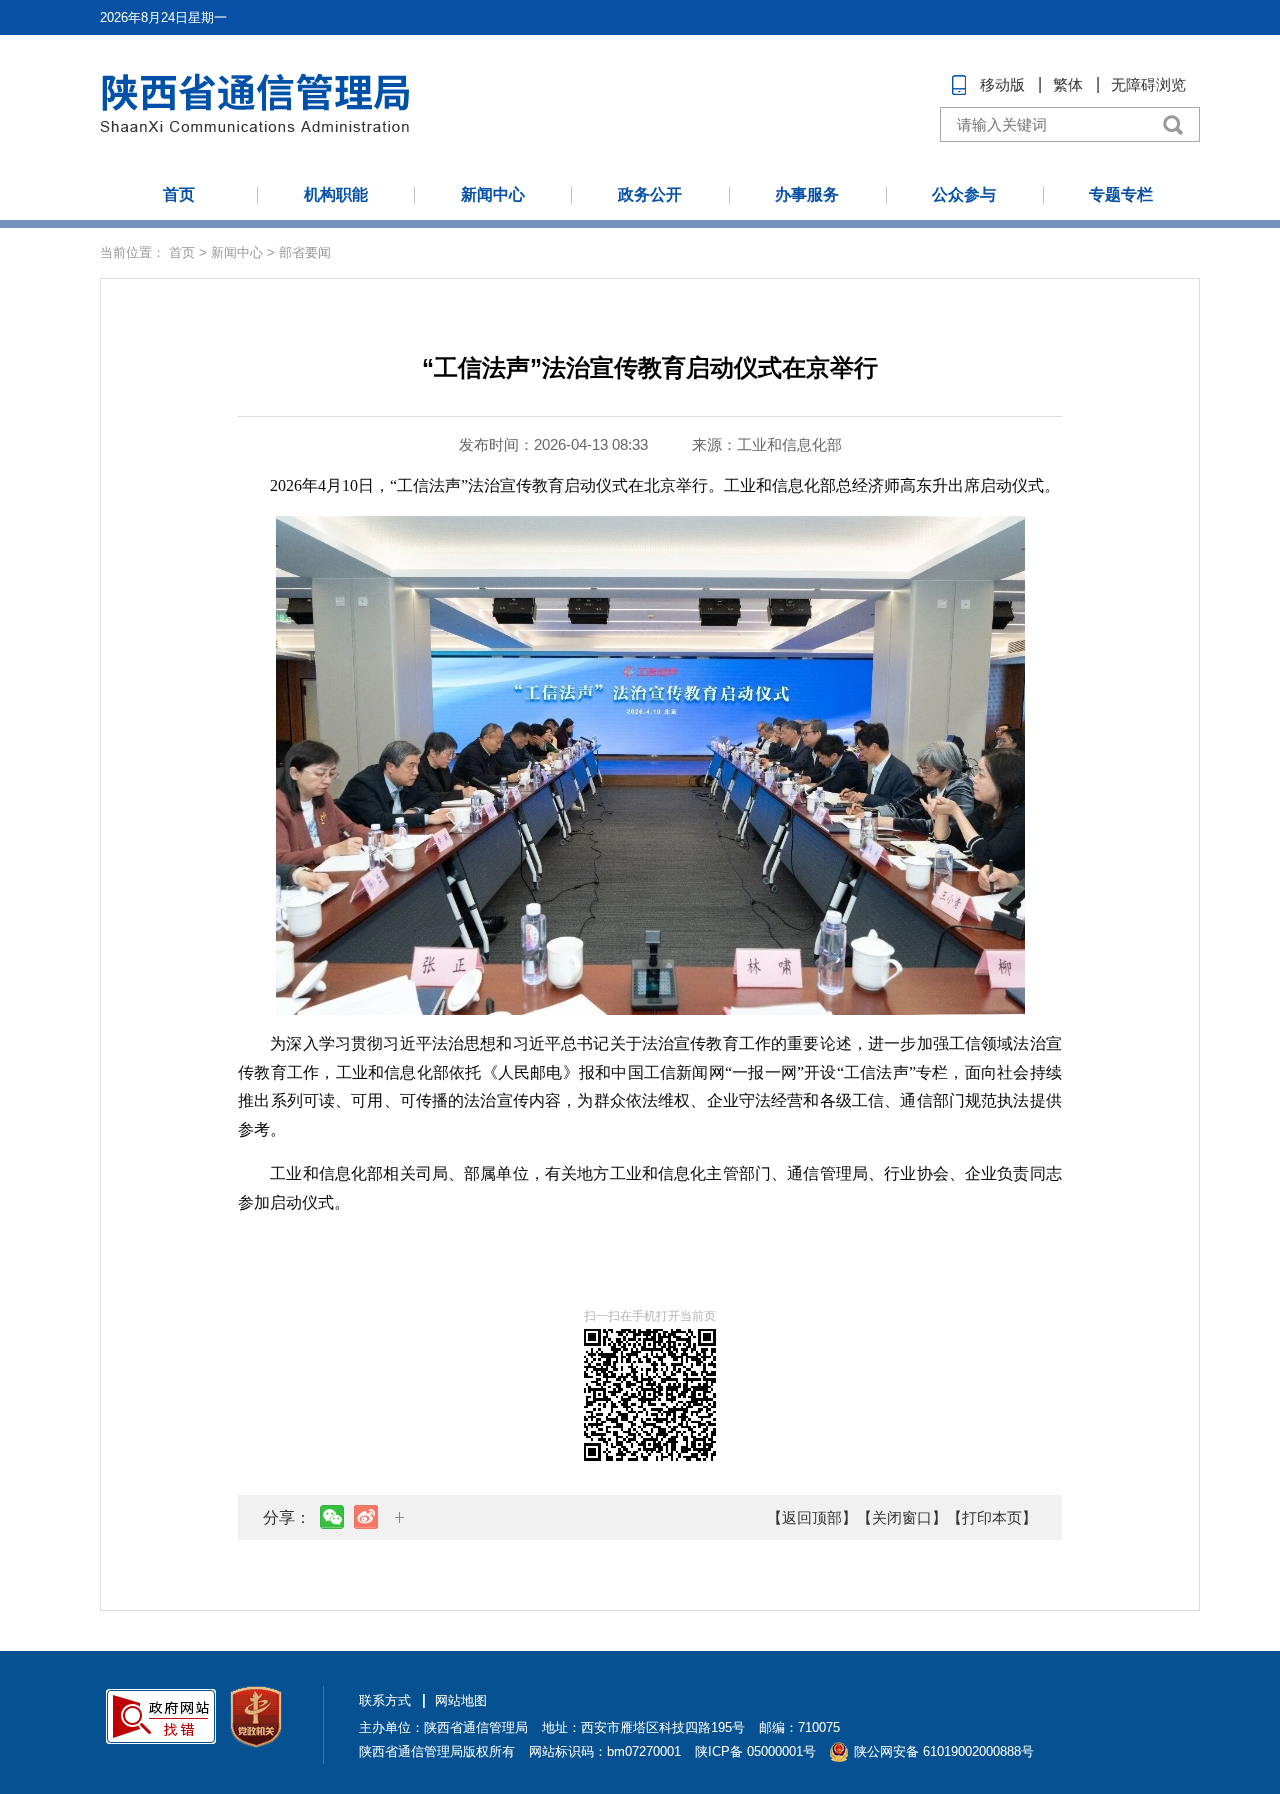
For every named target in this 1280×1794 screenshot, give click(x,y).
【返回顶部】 (812, 1517)
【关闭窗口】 (902, 1517)
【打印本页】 (992, 1517)
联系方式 (385, 1700)
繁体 (1068, 84)
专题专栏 (1121, 194)
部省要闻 (305, 252)
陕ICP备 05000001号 (755, 1751)
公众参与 (964, 194)
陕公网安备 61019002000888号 (944, 1751)
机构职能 (336, 194)
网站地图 (461, 1700)
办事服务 (807, 194)
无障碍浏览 (1148, 84)
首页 (179, 194)
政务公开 (650, 194)
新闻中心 (493, 194)
